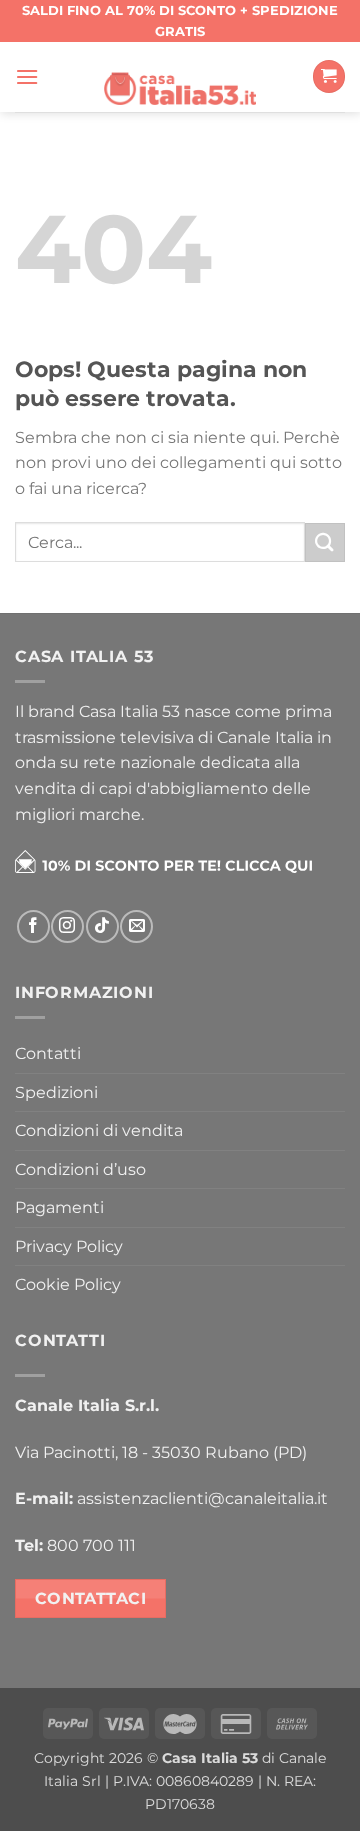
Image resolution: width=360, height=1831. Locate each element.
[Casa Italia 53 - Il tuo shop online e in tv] (180, 76)
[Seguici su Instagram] (67, 926)
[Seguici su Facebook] (33, 926)
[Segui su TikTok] (102, 926)
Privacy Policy (69, 1246)
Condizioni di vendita (99, 1130)
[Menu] (27, 76)
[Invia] (325, 542)
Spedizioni (56, 1092)
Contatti (48, 1053)
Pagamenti (59, 1207)
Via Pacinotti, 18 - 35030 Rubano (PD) (161, 1452)
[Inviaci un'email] (136, 926)
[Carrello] (329, 76)
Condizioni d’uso (80, 1169)
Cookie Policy (68, 1284)
